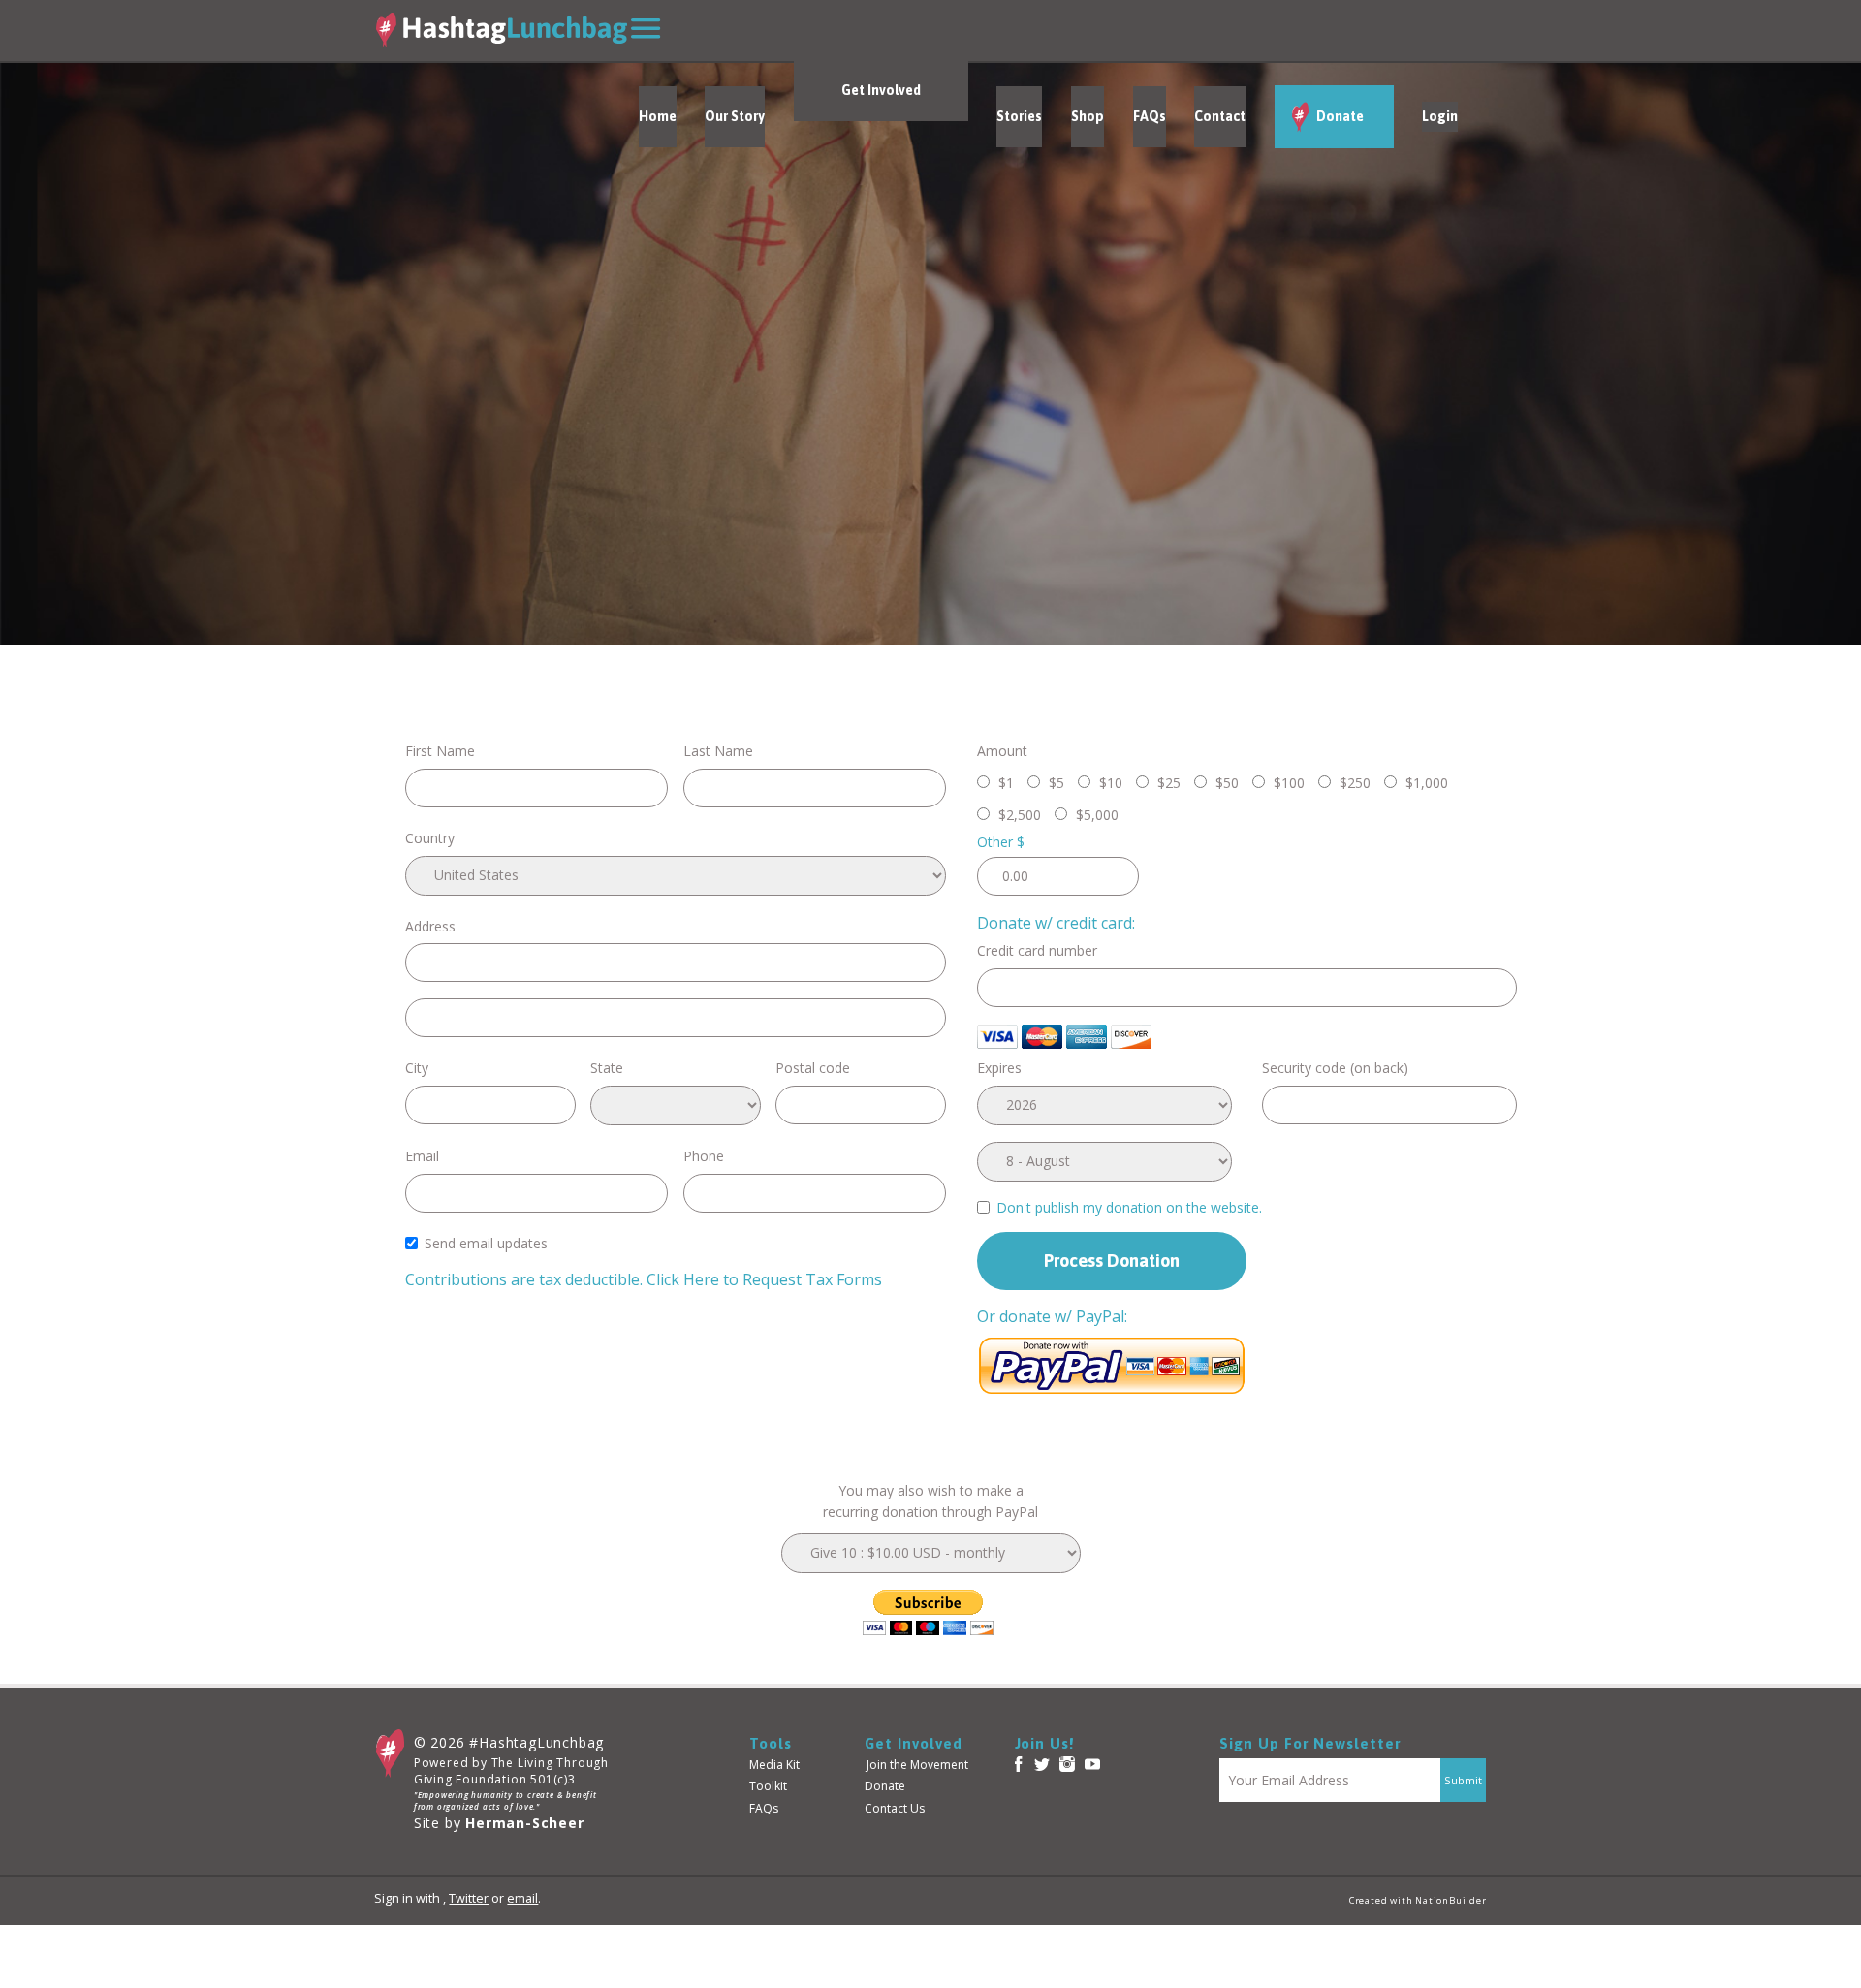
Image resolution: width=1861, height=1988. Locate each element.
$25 (1169, 783)
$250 (1355, 783)
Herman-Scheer (524, 1823)
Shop (1088, 116)
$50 (1227, 783)
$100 (1289, 783)
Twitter (469, 1898)
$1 (1006, 783)
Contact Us (895, 1808)
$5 (1057, 783)
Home (658, 116)
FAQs (1150, 116)
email (522, 1898)
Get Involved (881, 90)
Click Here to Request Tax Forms (764, 1279)
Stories (1019, 116)
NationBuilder (1451, 1900)
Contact (1220, 116)
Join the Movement (917, 1765)
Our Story (735, 116)
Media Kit (774, 1765)
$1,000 (1427, 783)
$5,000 (1097, 815)
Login (1440, 116)
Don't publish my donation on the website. (1129, 1207)
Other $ (1001, 842)
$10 (1111, 783)
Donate (1339, 116)
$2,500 (1020, 815)
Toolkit (768, 1786)
